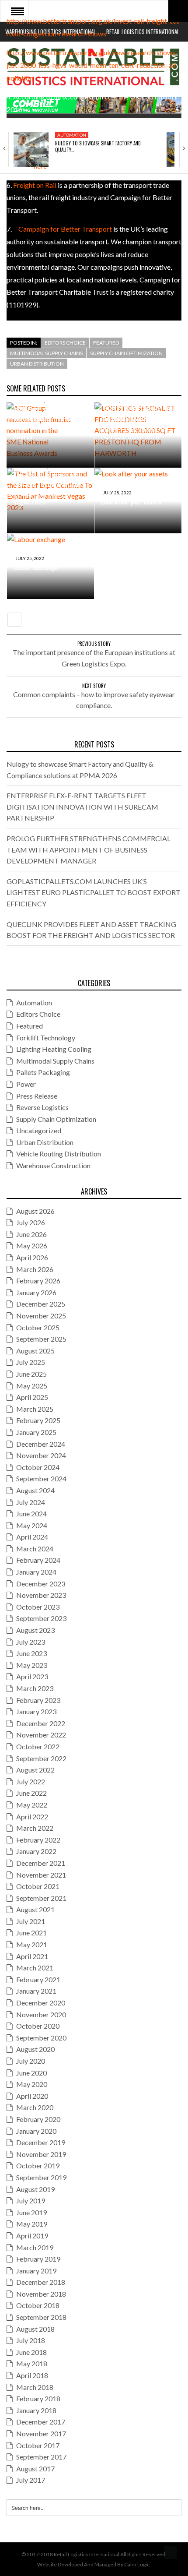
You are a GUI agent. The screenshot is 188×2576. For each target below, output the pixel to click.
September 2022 (41, 1758)
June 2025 (31, 1374)
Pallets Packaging (43, 1072)
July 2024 (31, 1502)
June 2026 (31, 1234)
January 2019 (36, 2271)
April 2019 (32, 2236)
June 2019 (31, 2212)
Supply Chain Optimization (126, 353)
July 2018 (31, 2340)
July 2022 (31, 1781)
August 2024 (35, 1490)
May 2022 (32, 1805)
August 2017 (35, 2469)
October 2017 (38, 2445)
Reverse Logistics (42, 1107)
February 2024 (38, 1560)
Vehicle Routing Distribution (59, 1154)
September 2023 (41, 1618)
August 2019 (35, 2189)
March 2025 (35, 1409)
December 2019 (41, 2142)
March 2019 (35, 2247)
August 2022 (35, 1770)
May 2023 (32, 1665)
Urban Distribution (37, 364)
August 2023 (35, 1630)
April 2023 (32, 1676)
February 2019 (38, 2259)
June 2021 (31, 1933)
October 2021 (38, 1886)
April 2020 (32, 2096)
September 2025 (41, 1339)
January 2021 (36, 1991)
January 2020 (36, 2131)
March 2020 (35, 2107)
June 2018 (31, 2352)
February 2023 (38, 1700)
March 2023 (35, 1688)
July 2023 (31, 1642)
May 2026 (32, 1246)
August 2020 (35, 2049)
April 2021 (32, 1956)
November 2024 (41, 1455)
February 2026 (38, 1281)
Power (26, 1084)
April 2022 (32, 1817)
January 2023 (36, 1711)
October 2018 (38, 2305)
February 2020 (38, 2119)
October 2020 (38, 2026)
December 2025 (41, 1304)
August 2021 (35, 1909)
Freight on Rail (35, 185)
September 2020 (41, 2038)
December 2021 (41, 1863)
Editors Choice (65, 343)
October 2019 (38, 2165)
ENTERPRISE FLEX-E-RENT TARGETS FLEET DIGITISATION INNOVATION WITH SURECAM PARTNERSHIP (82, 807)
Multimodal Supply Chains (46, 353)
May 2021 (32, 1944)
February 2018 (38, 2398)
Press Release (37, 1096)
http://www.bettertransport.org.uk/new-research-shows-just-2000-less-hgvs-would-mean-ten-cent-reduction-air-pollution (93, 65)
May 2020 (32, 2084)
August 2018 (35, 2329)
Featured (106, 343)
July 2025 (31, 1362)
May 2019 (32, 2224)
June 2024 (31, 1514)
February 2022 (38, 1840)
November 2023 (41, 1595)
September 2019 (41, 2177)
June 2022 (31, 1793)
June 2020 (31, 2073)
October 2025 (38, 1327)
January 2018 (36, 2410)
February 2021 (38, 1979)
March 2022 (35, 1828)
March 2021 (35, 1968)
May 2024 (32, 1525)
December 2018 (41, 2282)
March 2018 (35, 2387)
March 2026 (35, 1269)
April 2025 (32, 1397)
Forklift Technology (46, 1038)
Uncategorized (39, 1130)
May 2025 (32, 1386)
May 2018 (32, 2363)
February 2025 (38, 1420)
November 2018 (41, 2294)
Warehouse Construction (53, 1165)
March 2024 (35, 1549)
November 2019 (41, 2154)
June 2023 (31, 1653)
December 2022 (41, 1723)
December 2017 (41, 2422)
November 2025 (41, 1316)
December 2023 (41, 1584)
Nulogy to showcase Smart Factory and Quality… (98, 146)
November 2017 (41, 2433)
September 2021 (41, 1898)
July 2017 (31, 2480)
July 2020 (31, 2061)
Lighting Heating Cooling (54, 1049)
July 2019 (31, 2201)
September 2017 (41, 2457)
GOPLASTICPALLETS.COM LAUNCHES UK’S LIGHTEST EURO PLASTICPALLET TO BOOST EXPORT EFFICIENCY (94, 892)
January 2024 (36, 1572)
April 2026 (32, 1257)
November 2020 (41, 2014)
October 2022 (38, 1746)
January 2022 (36, 1851)
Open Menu (17, 11)
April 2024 (32, 1537)
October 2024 (38, 1467)
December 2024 (41, 1444)
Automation (72, 135)
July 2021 (31, 1921)
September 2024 (41, 1478)
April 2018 (32, 2375)
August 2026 (35, 1211)
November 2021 (41, 1875)
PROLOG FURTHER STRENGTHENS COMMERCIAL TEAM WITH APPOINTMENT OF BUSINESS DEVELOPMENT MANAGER (89, 849)
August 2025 (35, 1351)
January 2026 (36, 1292)
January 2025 (36, 1432)
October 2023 (38, 1607)
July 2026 (31, 1222)
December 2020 (41, 2003)
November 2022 (41, 1735)
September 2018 (41, 2317)
